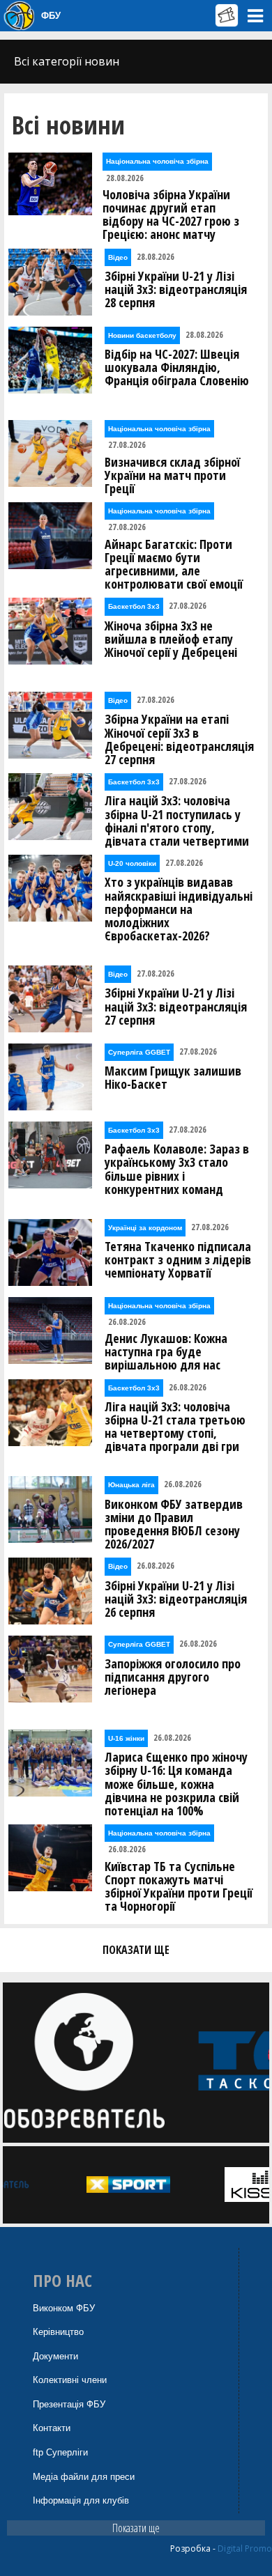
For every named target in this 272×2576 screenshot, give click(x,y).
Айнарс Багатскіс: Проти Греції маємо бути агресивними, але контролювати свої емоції (174, 565)
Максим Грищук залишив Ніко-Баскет (173, 1078)
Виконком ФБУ (64, 2308)
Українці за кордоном (145, 1228)
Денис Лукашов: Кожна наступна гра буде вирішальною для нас (166, 1352)
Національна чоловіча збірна (157, 161)
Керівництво (58, 2332)
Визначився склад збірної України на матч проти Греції (172, 476)
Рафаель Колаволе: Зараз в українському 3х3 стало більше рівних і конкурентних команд (177, 1169)
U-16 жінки (126, 1738)
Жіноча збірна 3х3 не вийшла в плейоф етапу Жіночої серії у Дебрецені (171, 639)
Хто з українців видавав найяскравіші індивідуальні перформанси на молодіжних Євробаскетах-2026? (179, 909)
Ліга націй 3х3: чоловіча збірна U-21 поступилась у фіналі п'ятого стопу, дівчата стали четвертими (177, 821)
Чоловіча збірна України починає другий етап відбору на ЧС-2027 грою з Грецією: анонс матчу (171, 215)
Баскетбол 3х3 (134, 606)
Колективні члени (70, 2380)
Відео (118, 257)
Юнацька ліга (131, 1485)
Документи (55, 2356)
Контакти (52, 2428)
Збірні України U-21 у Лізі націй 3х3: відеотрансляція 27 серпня (176, 1007)
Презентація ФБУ (69, 2404)
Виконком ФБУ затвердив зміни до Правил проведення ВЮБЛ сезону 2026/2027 (174, 1524)
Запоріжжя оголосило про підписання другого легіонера (173, 1677)
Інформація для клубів (81, 2500)
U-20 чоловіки (132, 863)
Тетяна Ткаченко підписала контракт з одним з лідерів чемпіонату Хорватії (178, 1260)
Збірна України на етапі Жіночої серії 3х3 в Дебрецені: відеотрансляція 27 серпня (179, 739)
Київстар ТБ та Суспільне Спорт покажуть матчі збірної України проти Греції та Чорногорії (179, 1887)
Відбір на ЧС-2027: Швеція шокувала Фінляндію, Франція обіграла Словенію (177, 368)
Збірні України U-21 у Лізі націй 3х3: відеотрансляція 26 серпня (176, 1599)
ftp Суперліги (60, 2452)
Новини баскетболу (142, 335)
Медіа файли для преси (84, 2477)
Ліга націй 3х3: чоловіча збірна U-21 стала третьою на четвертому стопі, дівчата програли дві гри (175, 1427)
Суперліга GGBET (139, 1052)
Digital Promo (245, 2548)
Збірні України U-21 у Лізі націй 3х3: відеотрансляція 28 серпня (176, 290)
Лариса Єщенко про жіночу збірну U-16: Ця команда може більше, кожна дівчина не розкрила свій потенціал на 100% (176, 1784)
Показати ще (136, 2528)
